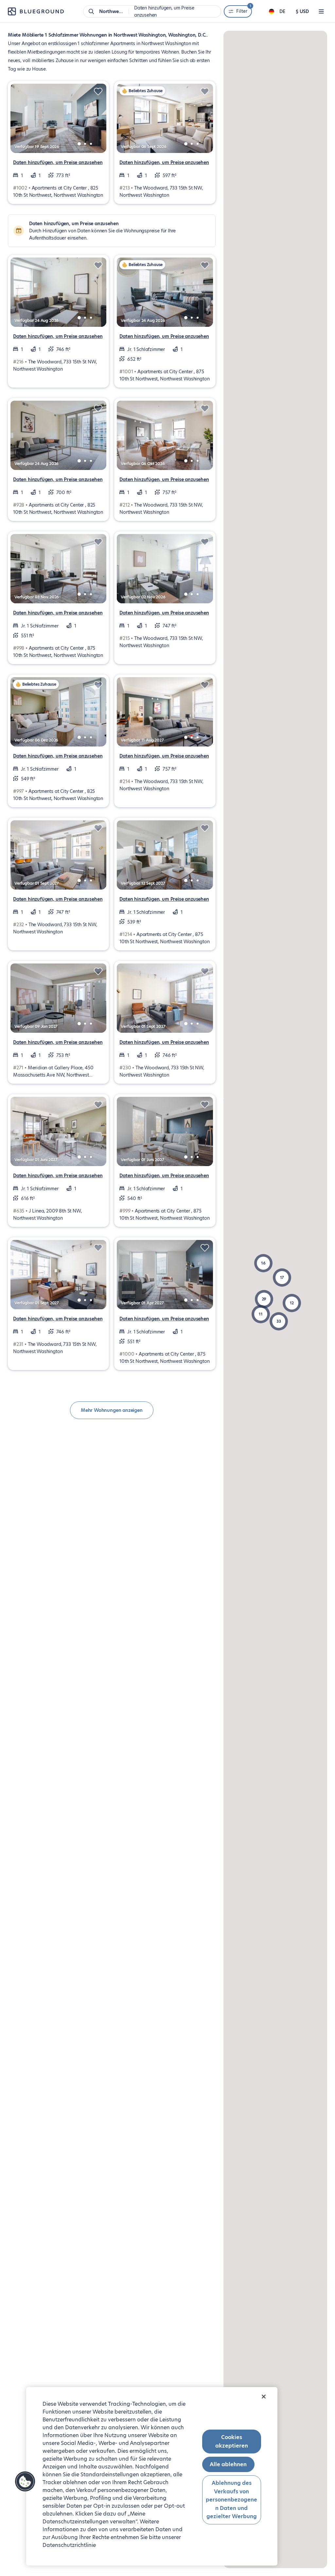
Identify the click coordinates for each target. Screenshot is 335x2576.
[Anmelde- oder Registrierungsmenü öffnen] (321, 11)
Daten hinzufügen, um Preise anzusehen (58, 162)
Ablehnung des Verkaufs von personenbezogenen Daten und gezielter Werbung (231, 2500)
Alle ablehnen (228, 2464)
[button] (279, 1321)
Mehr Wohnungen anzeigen (112, 1410)
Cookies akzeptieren (232, 2442)
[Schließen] (264, 2397)
